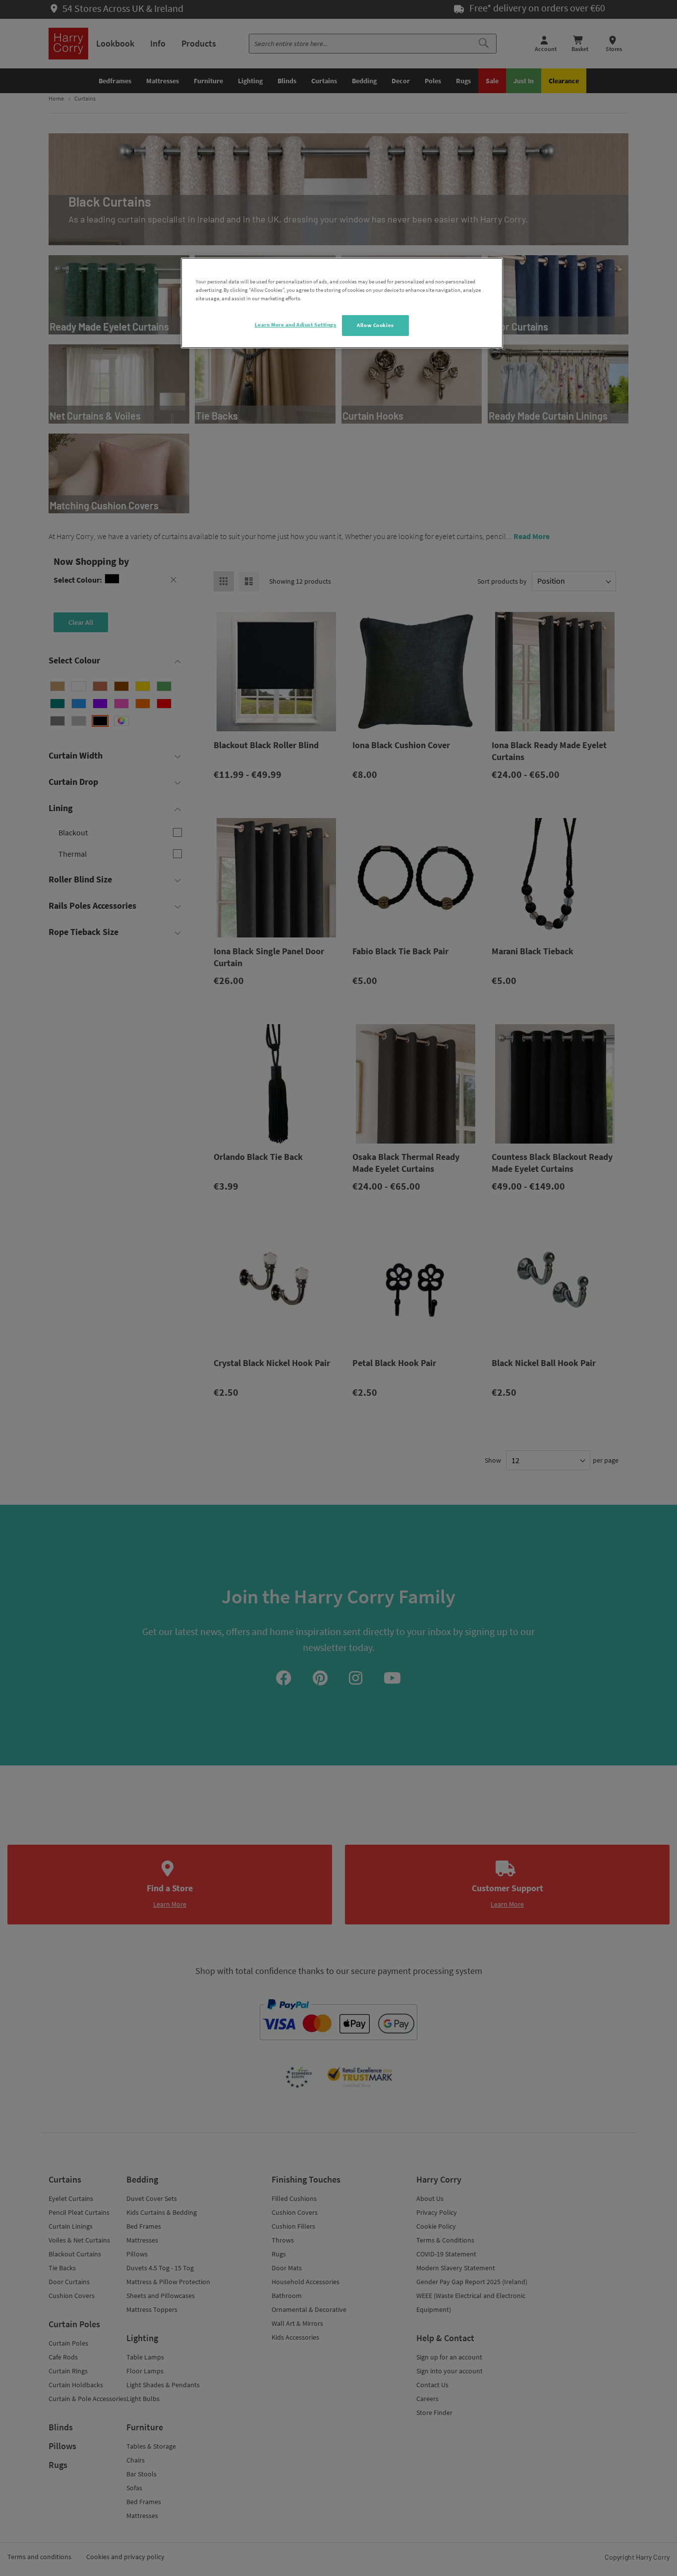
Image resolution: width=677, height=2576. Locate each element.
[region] (342, 303)
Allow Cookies (375, 325)
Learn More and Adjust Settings (296, 325)
